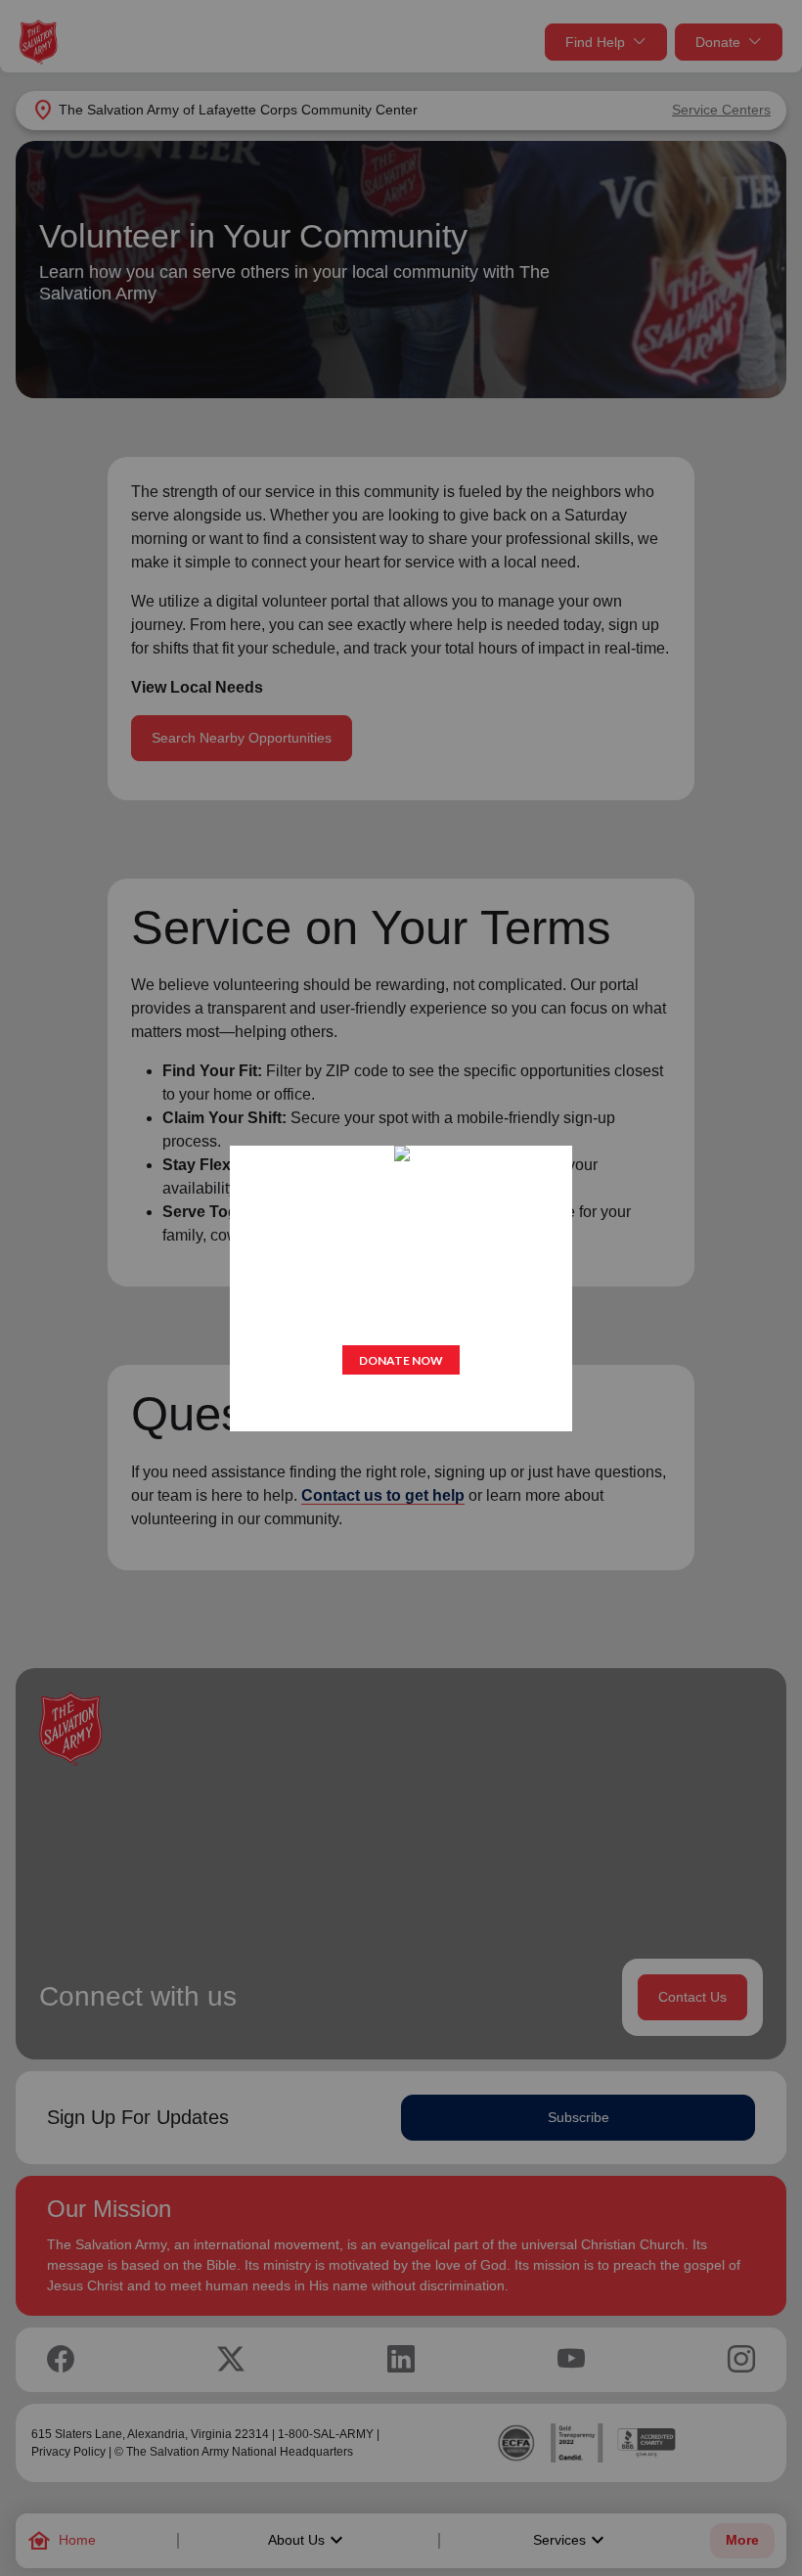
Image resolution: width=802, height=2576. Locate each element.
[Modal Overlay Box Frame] (401, 1288)
